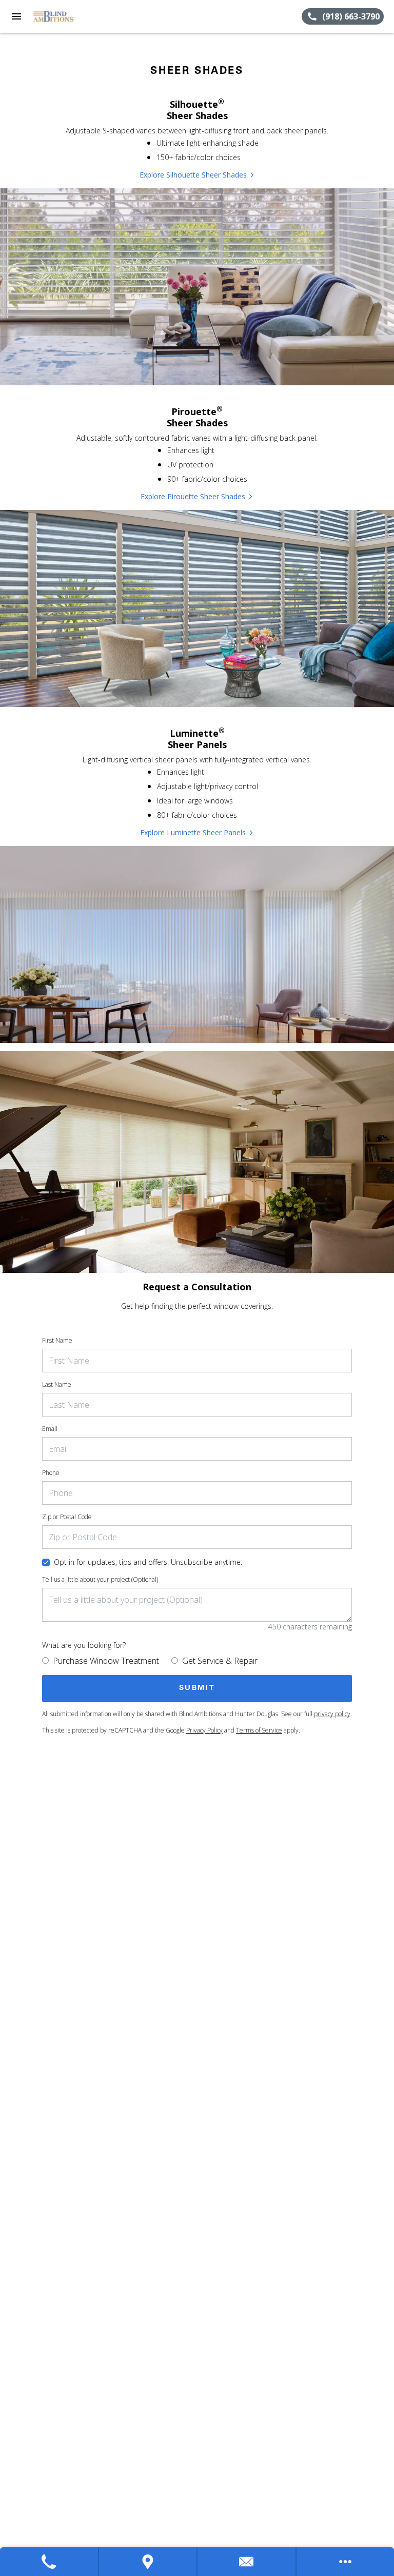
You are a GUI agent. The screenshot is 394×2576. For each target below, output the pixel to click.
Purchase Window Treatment (106, 1661)
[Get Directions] (149, 2562)
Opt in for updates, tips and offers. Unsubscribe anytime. (148, 1562)
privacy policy (332, 1714)
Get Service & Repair (220, 1661)
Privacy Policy (204, 1730)
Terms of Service (259, 1730)
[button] (16, 16)
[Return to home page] (64, 16)
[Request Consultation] (247, 2562)
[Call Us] (50, 2562)
